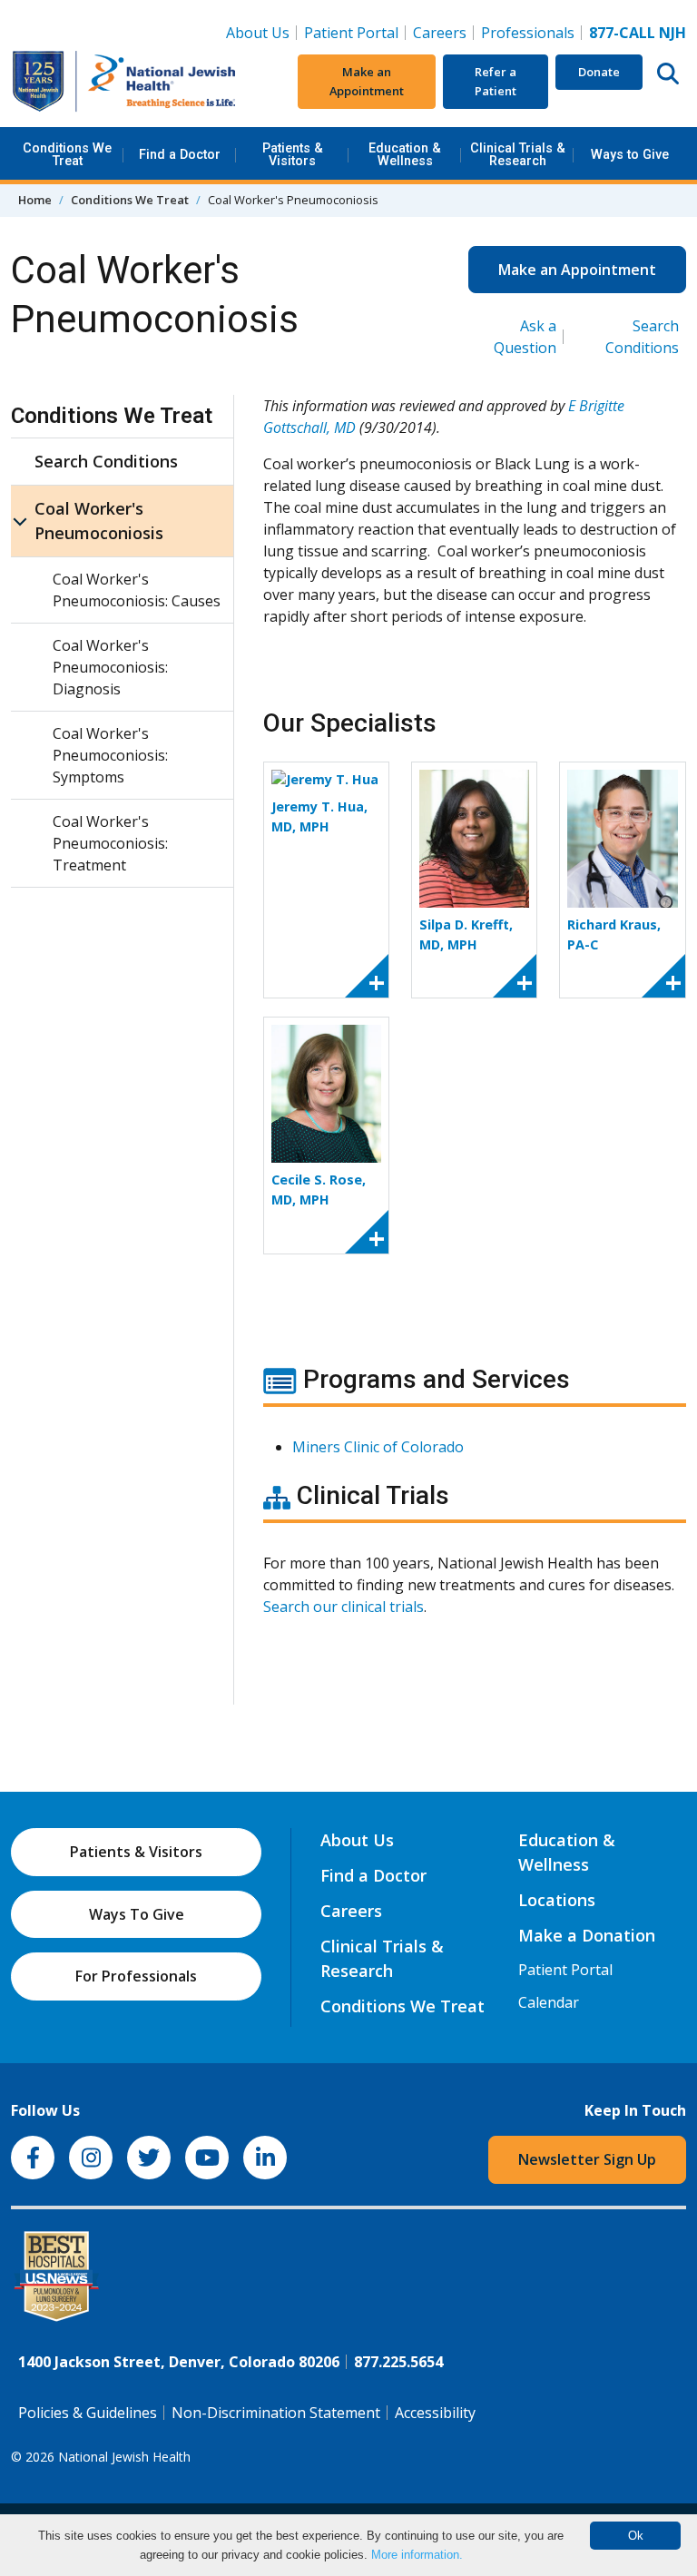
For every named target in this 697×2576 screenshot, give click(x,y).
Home (35, 200)
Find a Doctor (180, 155)
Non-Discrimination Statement (276, 2413)
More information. (417, 2555)
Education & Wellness (405, 155)
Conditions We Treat (67, 155)
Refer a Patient (496, 81)
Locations (557, 1900)
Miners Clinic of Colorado (378, 1447)
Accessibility (435, 2413)
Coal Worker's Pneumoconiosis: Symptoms (110, 755)
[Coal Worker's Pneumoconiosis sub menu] (20, 521)
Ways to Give (630, 155)
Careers (443, 32)
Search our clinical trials (344, 1607)
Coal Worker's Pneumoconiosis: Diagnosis (110, 667)
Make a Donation (587, 1935)
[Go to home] (124, 82)
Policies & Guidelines (88, 2413)
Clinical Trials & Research (518, 155)
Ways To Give (137, 1914)
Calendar (549, 2002)
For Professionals (136, 1976)
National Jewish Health (124, 2457)
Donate (599, 72)
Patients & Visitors (293, 155)
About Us (258, 33)
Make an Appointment (367, 81)
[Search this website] (668, 73)
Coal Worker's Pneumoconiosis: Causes (137, 590)
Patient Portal (351, 33)
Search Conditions (106, 461)
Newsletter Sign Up (587, 2159)
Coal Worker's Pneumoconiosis (99, 521)
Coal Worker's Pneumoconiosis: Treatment (110, 843)
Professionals (528, 33)
